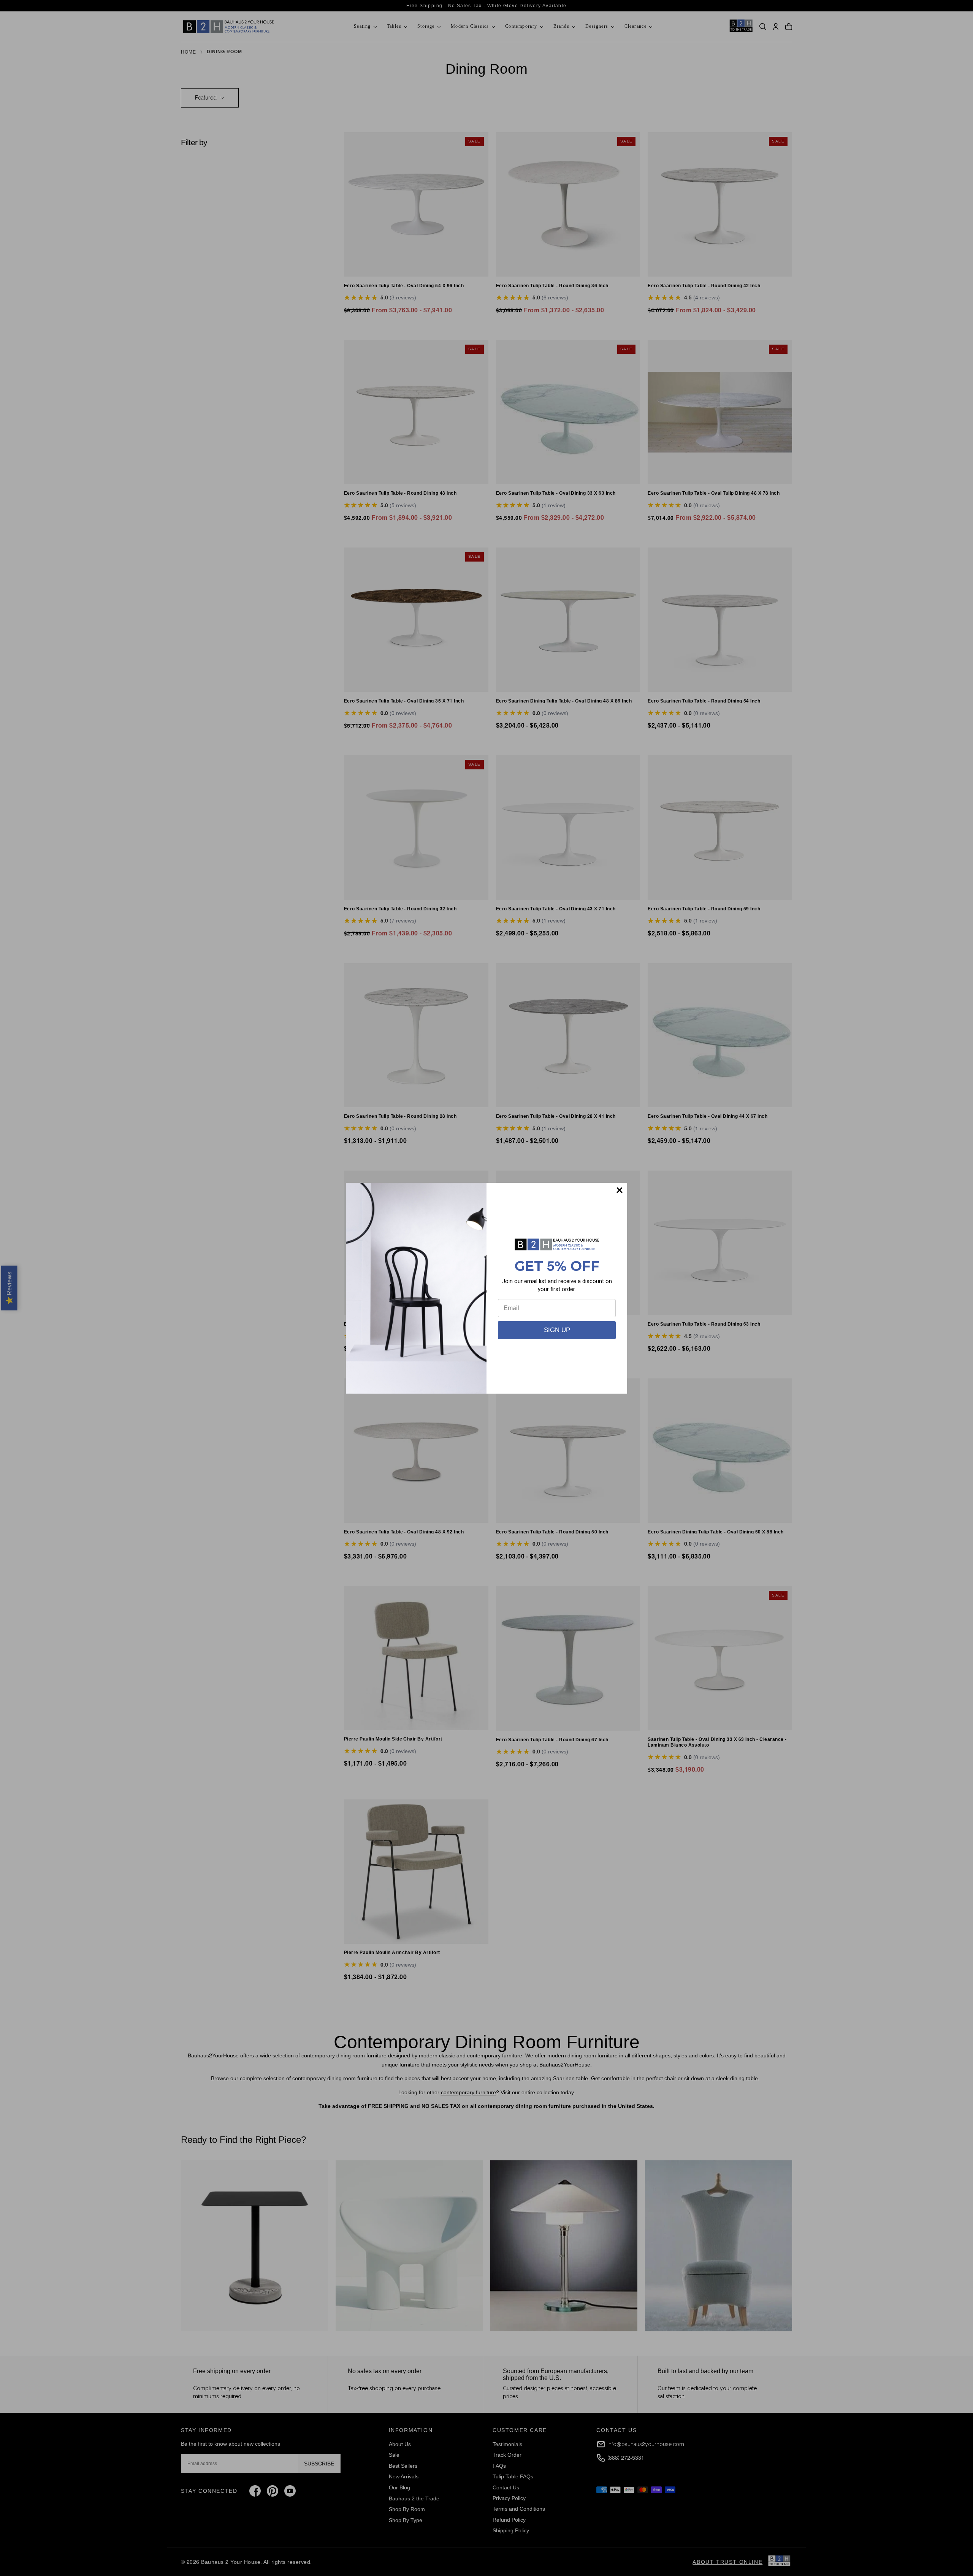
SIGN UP (557, 1330)
